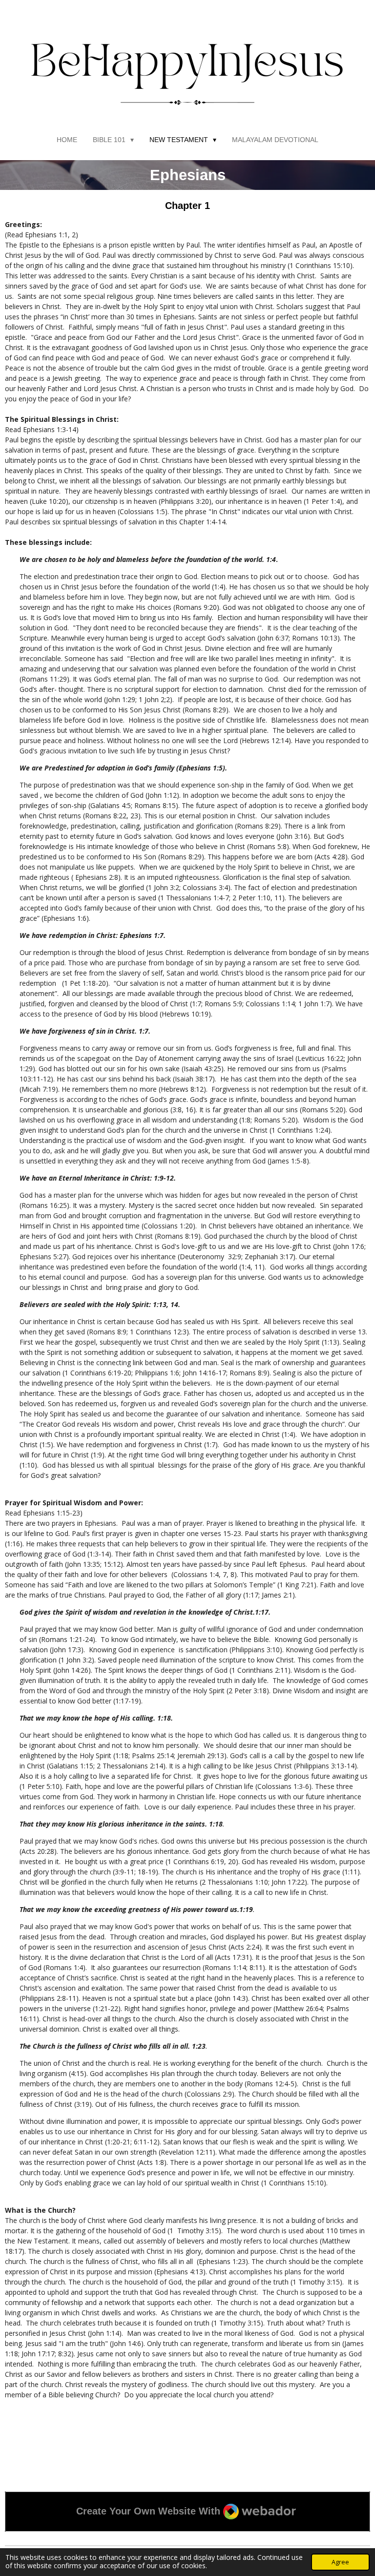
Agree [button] (340, 2562)
